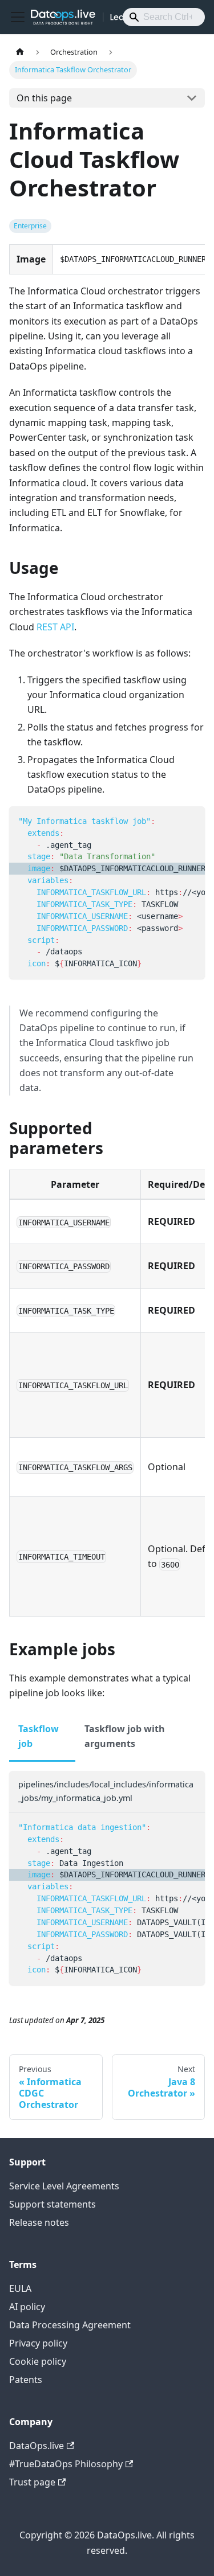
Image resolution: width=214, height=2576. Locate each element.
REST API (55, 627)
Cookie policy (38, 2361)
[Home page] (20, 52)
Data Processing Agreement (70, 2325)
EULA (20, 2288)
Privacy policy (38, 2343)
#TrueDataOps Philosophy (66, 2464)
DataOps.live (37, 2446)
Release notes (39, 2222)
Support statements (53, 2204)
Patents (26, 2380)
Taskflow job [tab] (39, 1736)
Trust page (32, 2482)
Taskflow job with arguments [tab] (125, 1736)
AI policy (27, 2307)
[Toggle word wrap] (170, 821)
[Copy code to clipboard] (191, 821)
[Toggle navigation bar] (18, 17)
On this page (44, 98)
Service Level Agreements (64, 2186)
